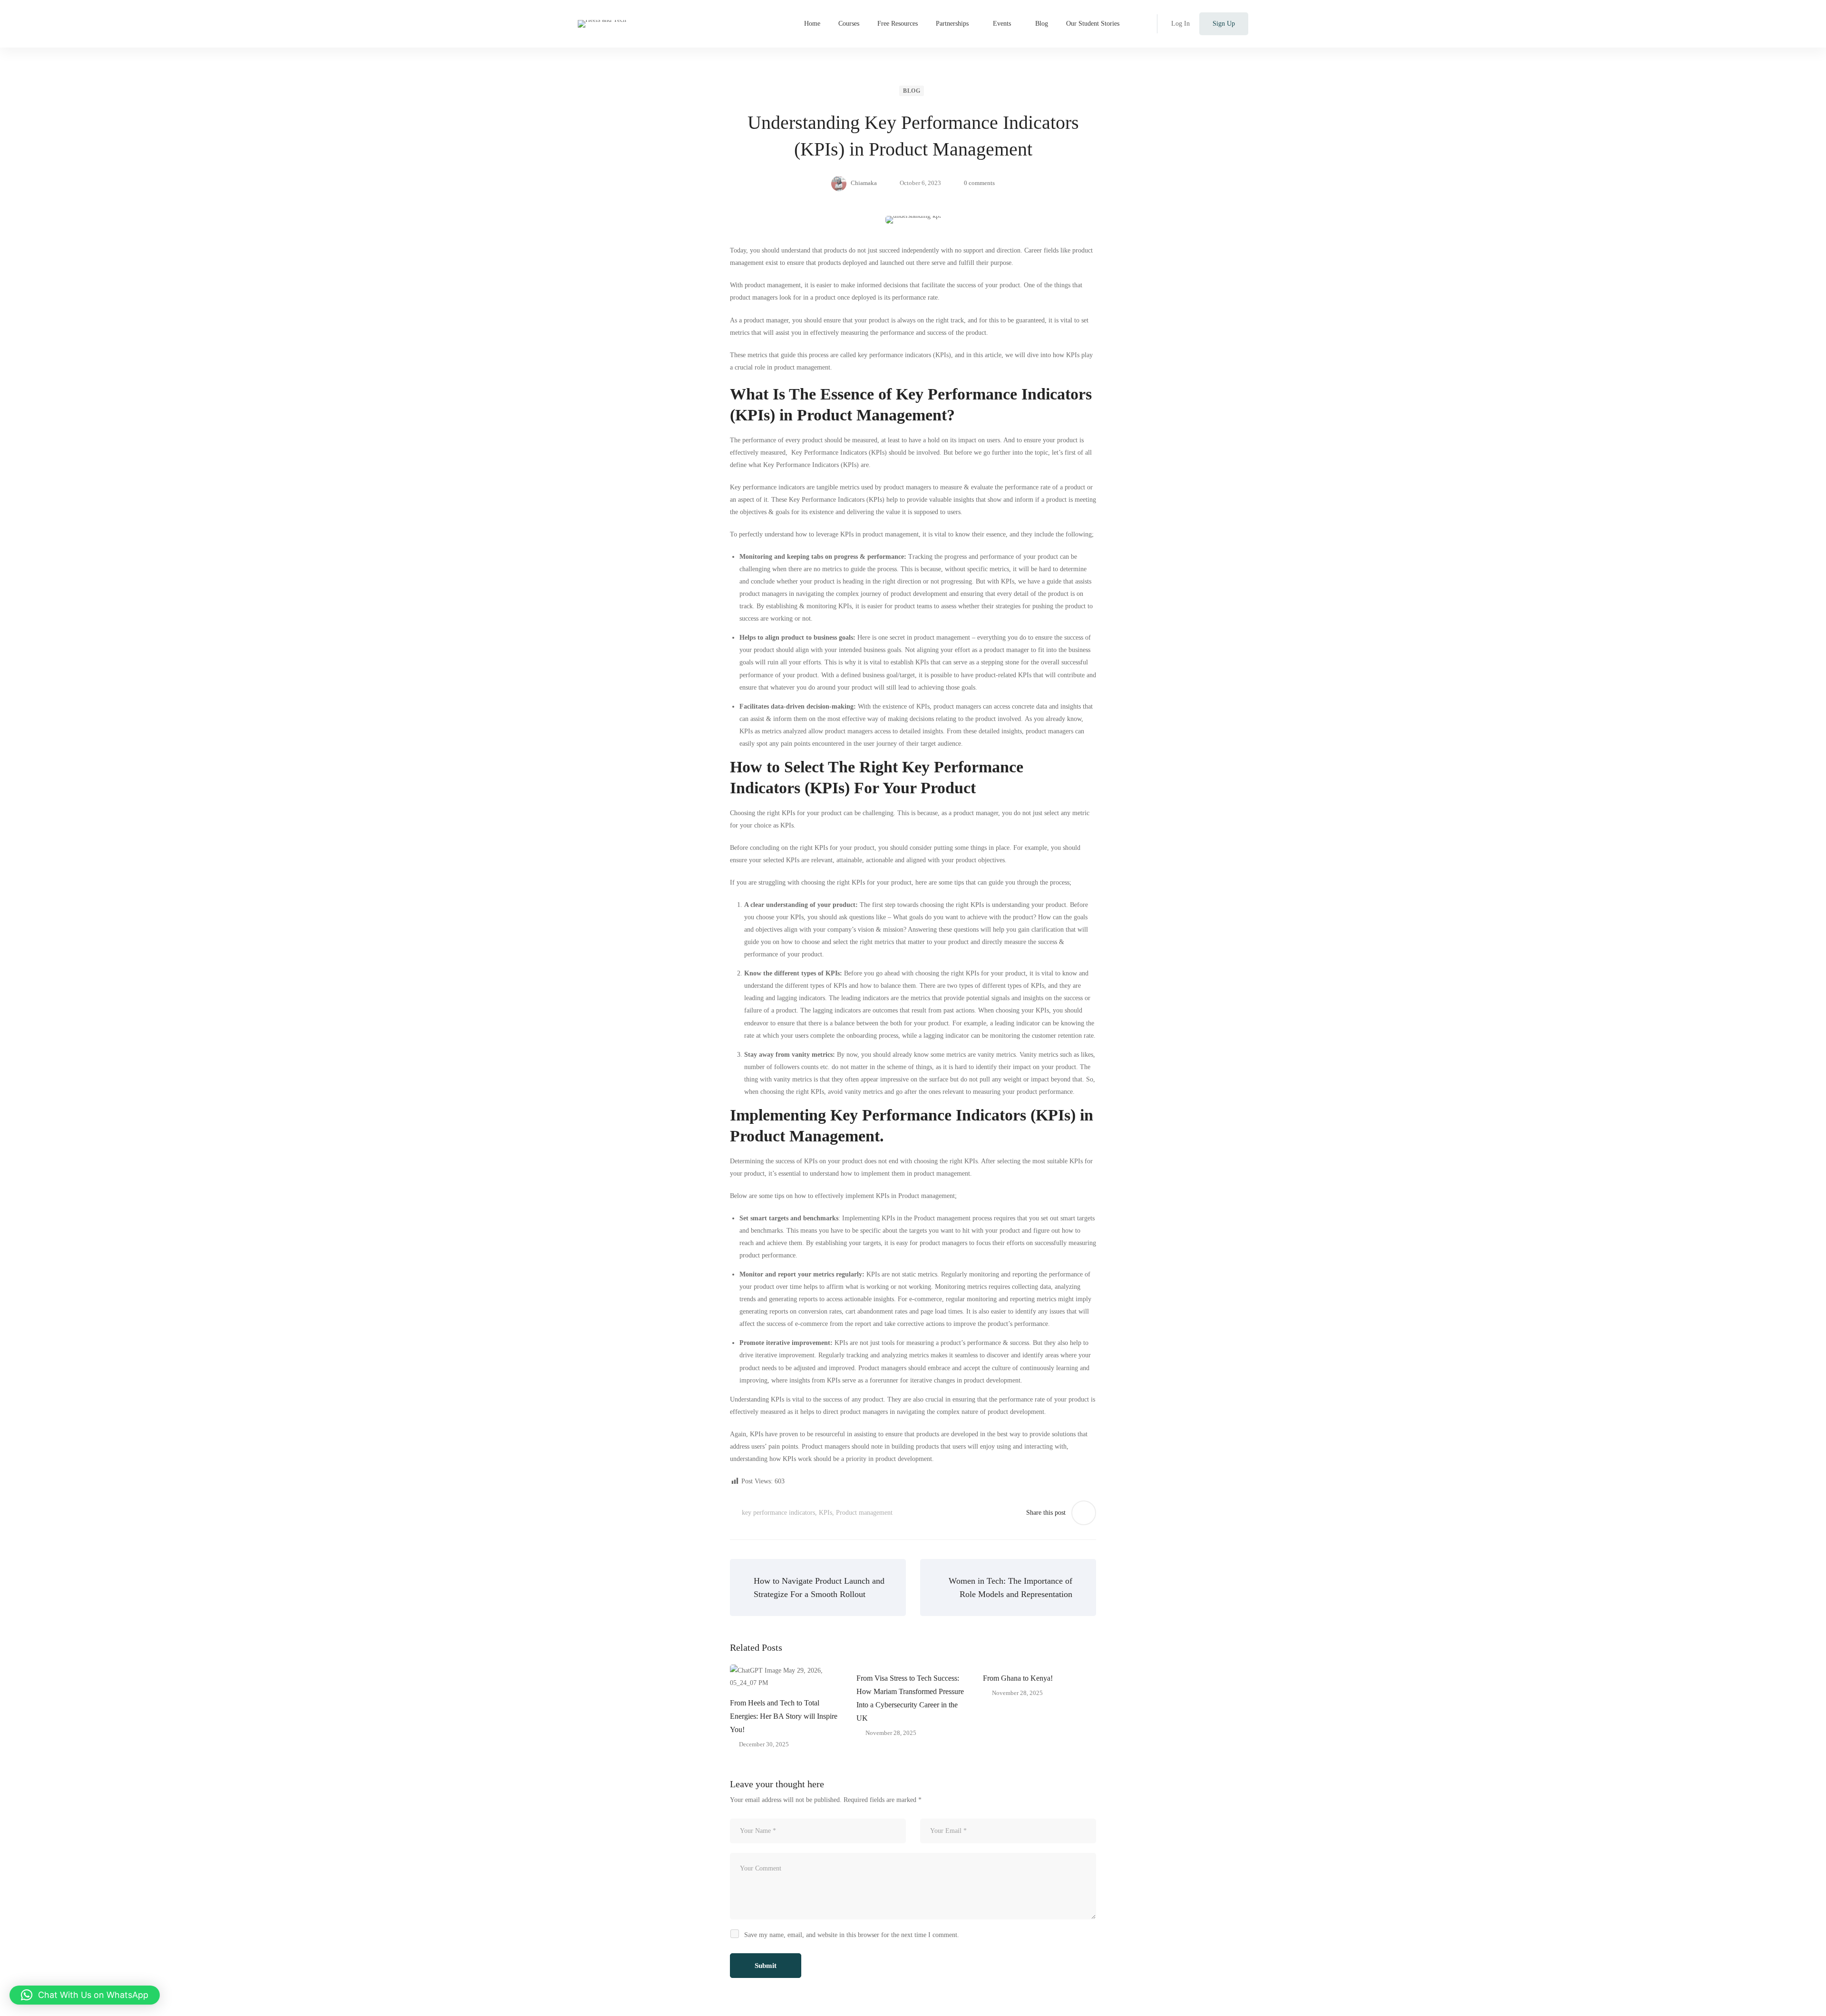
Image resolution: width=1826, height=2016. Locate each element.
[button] (85, 1995)
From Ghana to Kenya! (1018, 1678)
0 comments (979, 183)
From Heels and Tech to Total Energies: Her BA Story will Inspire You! (784, 1716)
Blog (912, 91)
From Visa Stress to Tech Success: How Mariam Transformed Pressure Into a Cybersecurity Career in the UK (910, 1698)
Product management (864, 1513)
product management (773, 285)
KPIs (826, 1513)
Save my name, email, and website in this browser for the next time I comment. (852, 1935)
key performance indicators (778, 1513)
